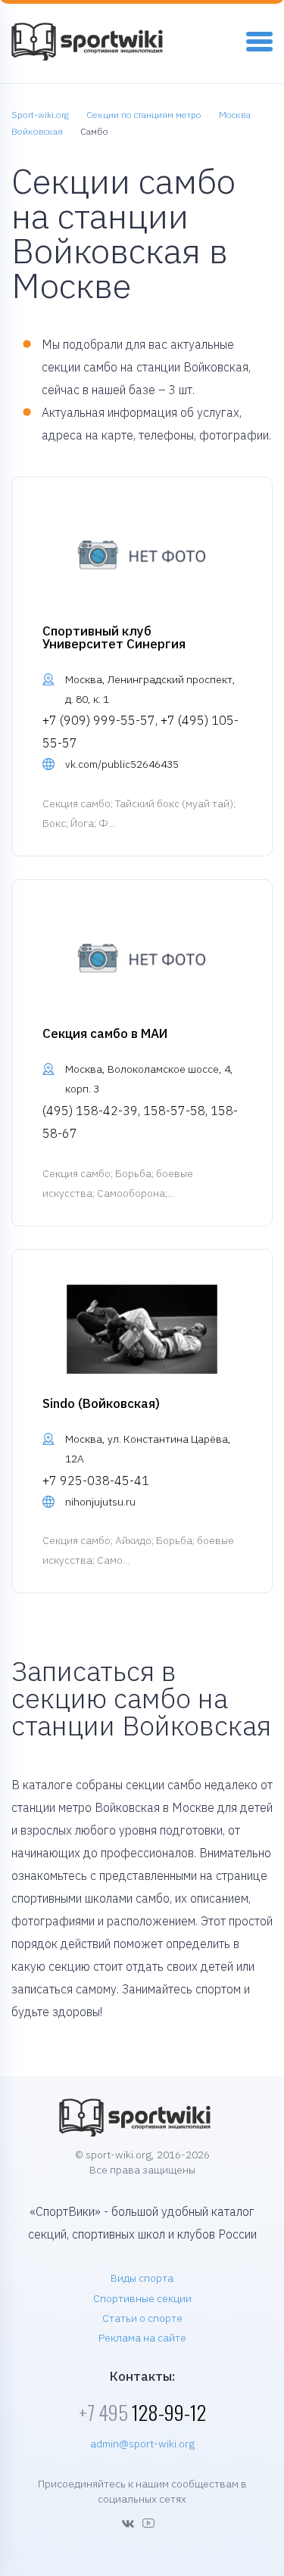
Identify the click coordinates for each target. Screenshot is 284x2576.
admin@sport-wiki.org (142, 2444)
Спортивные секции (142, 2298)
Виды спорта (142, 2278)
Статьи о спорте (142, 2318)
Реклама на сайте (142, 2338)
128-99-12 (142, 2412)
